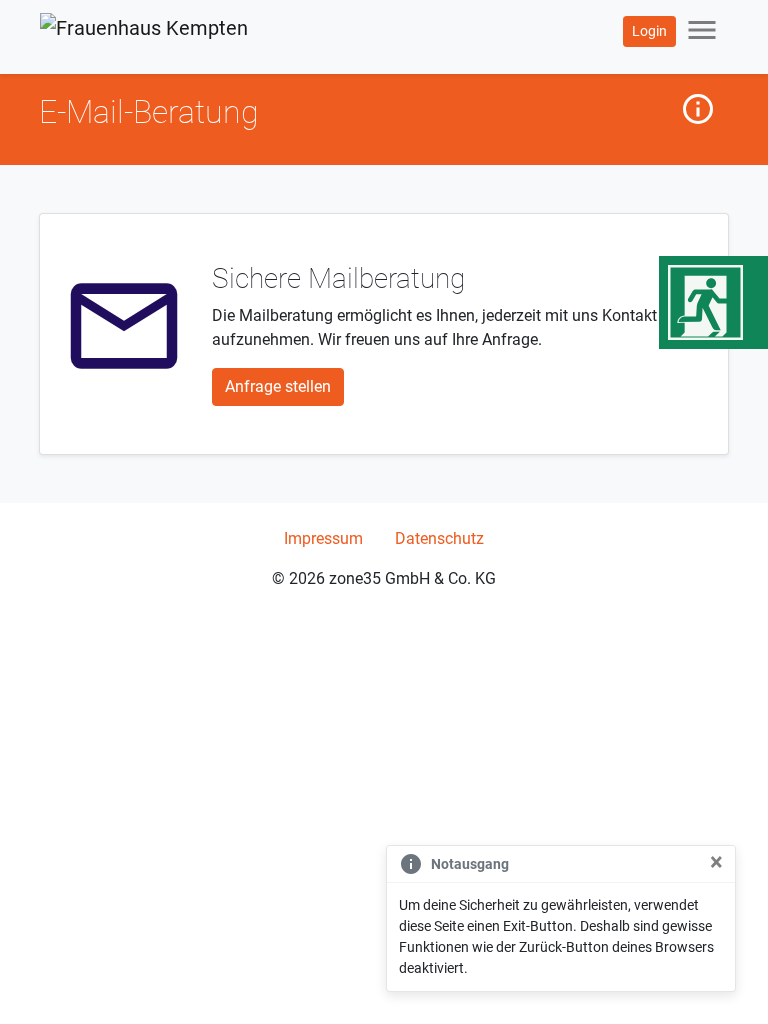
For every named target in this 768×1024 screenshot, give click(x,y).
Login (649, 31)
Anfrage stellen (278, 386)
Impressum (323, 538)
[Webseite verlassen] (713, 302)
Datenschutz (439, 538)
